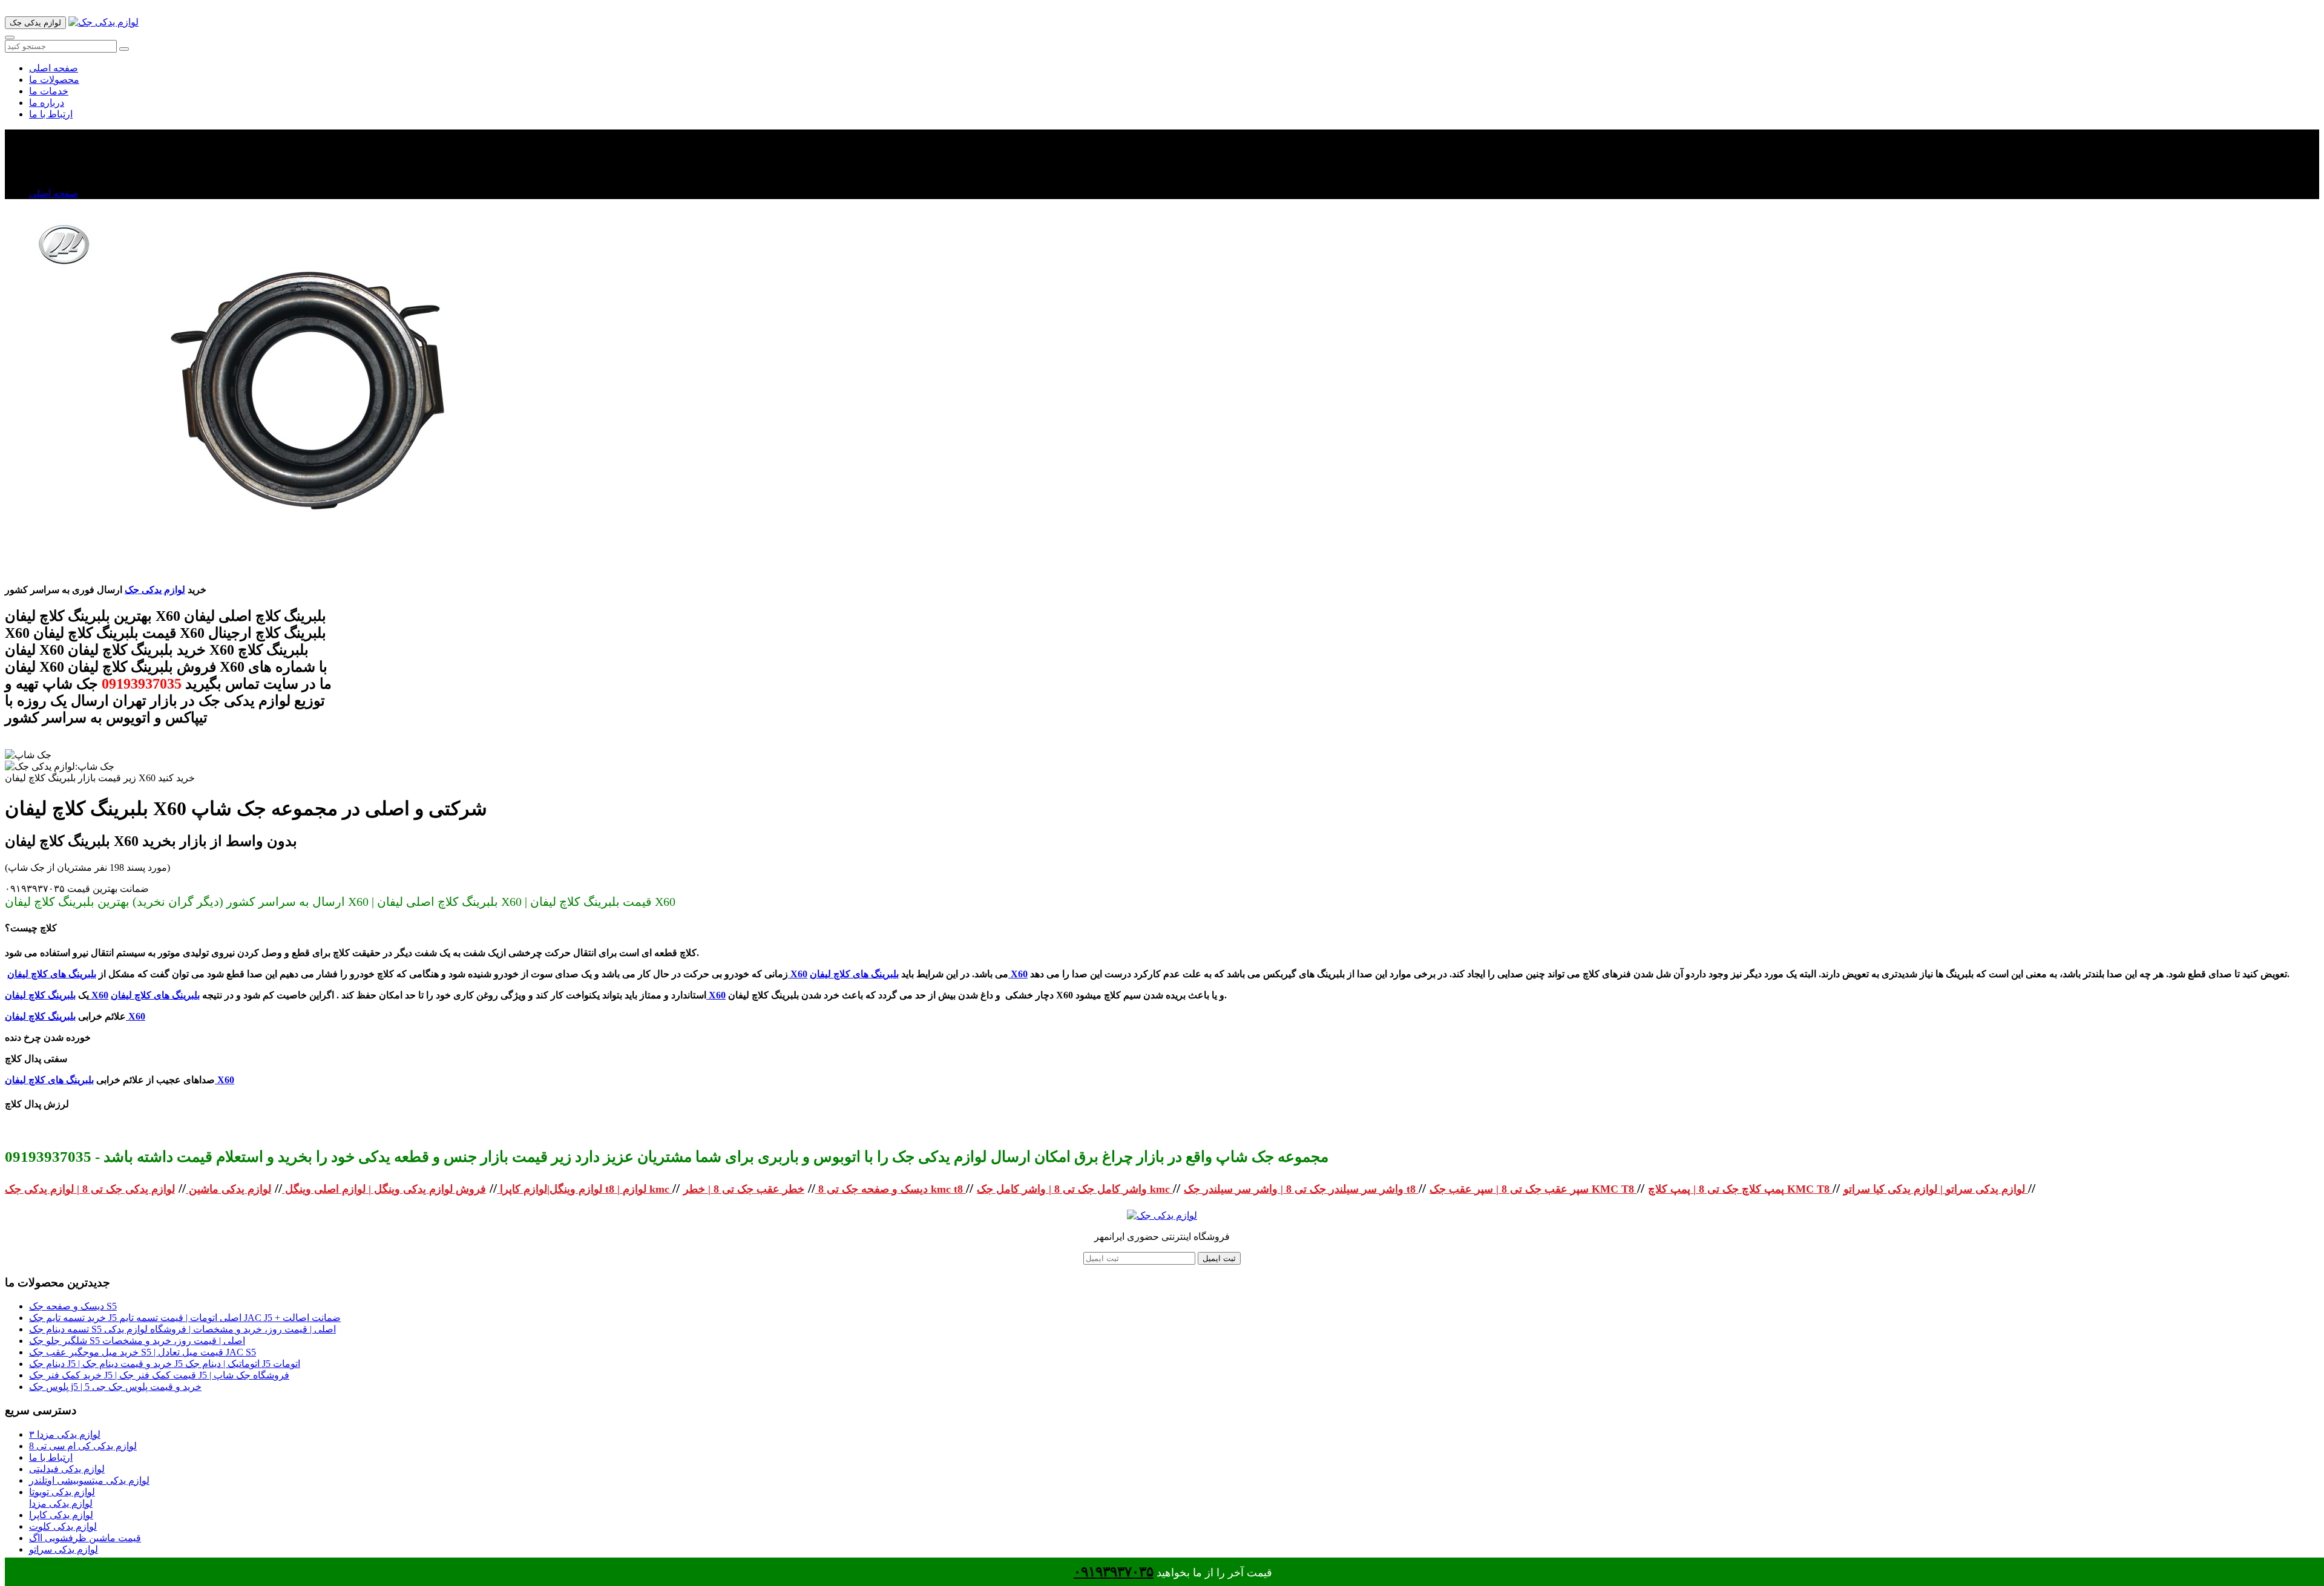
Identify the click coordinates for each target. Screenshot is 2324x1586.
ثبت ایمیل (1219, 1258)
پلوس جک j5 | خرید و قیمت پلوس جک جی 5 (115, 1387)
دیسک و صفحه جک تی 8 (871, 1189)
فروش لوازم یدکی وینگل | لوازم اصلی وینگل (384, 1189)
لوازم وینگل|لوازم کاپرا (550, 1189)
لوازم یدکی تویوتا (62, 1492)
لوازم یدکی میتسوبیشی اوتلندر (89, 1480)
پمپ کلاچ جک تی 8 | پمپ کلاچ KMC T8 (1740, 1189)
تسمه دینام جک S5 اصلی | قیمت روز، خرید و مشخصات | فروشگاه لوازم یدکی (182, 1329)
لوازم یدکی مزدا (61, 1503)
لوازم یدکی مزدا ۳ (65, 1434)
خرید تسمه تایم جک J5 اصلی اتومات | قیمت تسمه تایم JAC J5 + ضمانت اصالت (185, 1318)
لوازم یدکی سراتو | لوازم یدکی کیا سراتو (1936, 1189)
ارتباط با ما (51, 114)
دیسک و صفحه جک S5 (73, 1306)
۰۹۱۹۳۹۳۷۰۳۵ (1114, 1572)
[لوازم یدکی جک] (103, 22)
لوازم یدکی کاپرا (61, 1515)
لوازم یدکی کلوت (63, 1526)
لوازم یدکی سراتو (64, 1549)
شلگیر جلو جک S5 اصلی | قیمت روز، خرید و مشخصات (137, 1341)
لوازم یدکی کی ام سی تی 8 (83, 1446)
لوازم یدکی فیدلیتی (67, 1469)
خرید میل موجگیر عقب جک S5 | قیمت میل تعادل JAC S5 (143, 1352)
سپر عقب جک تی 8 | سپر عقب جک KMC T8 (1533, 1189)
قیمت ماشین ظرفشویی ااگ (85, 1538)
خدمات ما (49, 91)
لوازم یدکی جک (155, 590)
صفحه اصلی (54, 68)
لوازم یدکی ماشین (228, 1189)
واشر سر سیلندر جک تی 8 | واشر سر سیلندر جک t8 (1301, 1189)
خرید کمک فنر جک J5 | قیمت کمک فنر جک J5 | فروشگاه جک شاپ (159, 1375)
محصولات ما (54, 80)
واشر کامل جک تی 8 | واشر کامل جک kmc (1075, 1189)
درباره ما (47, 103)
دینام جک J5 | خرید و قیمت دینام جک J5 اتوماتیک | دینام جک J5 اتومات (165, 1364)
